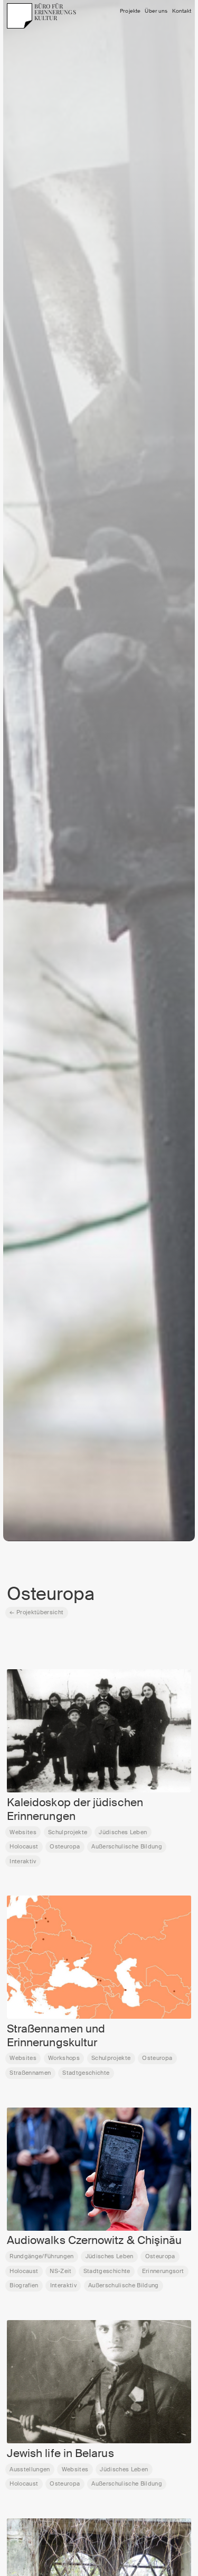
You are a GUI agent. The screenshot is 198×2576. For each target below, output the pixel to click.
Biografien (24, 2285)
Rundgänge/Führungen (41, 2256)
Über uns (156, 11)
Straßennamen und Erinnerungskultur (56, 2036)
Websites (23, 1832)
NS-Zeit (60, 2271)
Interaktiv (23, 1861)
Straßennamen (30, 2073)
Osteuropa (65, 1846)
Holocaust (24, 1846)
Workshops (64, 2058)
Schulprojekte (68, 1832)
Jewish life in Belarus (60, 2453)
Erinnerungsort (163, 2271)
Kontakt (182, 11)
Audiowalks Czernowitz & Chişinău (95, 2240)
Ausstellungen (30, 2469)
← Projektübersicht (36, 1612)
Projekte (130, 11)
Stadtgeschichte (86, 2073)
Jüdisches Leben (123, 1832)
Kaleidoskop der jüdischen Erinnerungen (75, 1809)
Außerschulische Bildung (127, 1846)
